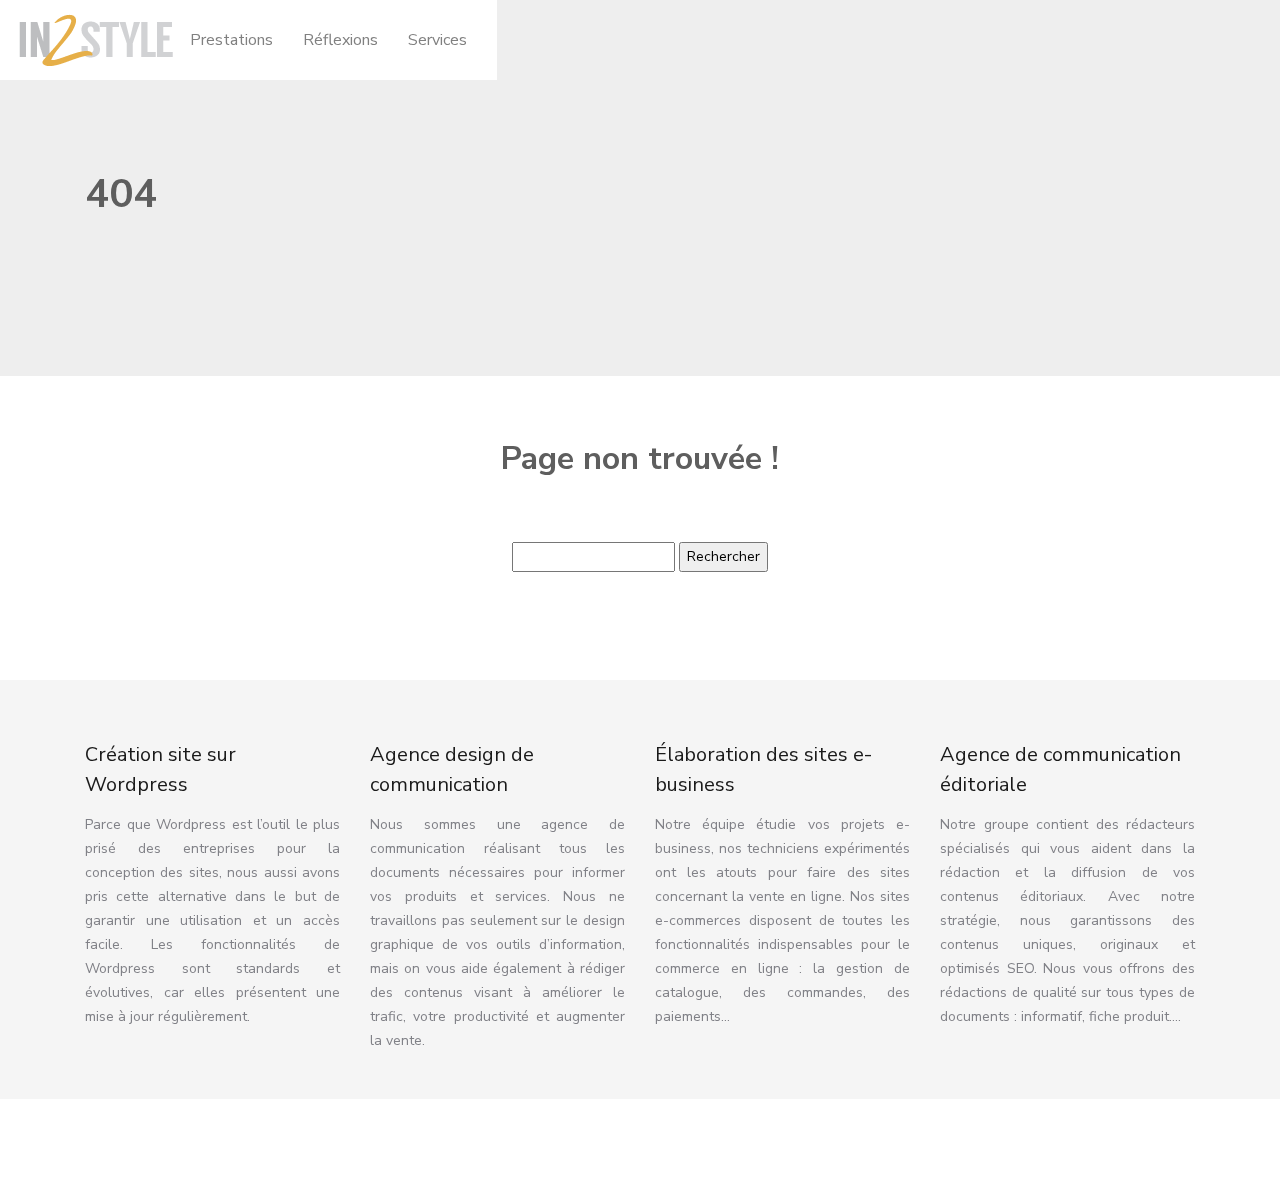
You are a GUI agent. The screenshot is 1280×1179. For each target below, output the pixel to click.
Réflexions (340, 40)
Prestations (231, 40)
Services (437, 40)
